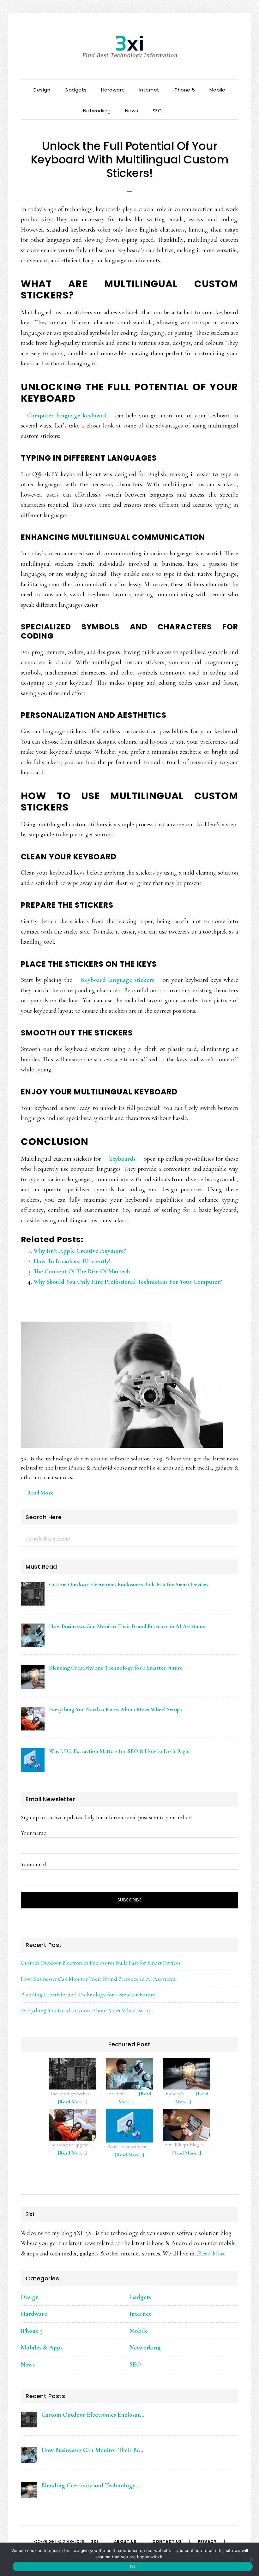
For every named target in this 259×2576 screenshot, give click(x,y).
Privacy (207, 2541)
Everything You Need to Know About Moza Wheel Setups (87, 2010)
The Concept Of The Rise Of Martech (82, 1271)
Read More (40, 1493)
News (28, 2365)
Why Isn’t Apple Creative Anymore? (80, 1251)
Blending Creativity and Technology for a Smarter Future (88, 1995)
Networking (145, 2348)
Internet (140, 2314)
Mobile (139, 2331)
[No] (251, 2559)
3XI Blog (129, 47)
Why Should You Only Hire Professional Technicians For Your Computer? (128, 1282)
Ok (133, 2567)
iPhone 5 (32, 2331)
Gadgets (140, 2297)
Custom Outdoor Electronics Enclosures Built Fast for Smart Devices (101, 1963)
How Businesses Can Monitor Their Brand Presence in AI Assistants (98, 1979)
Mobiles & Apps (42, 2348)
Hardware (34, 2314)
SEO (135, 2365)
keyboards (122, 1159)
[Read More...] (76, 2105)
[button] (176, 105)
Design (30, 2297)
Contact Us (167, 2541)
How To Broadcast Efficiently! (72, 1261)
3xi (95, 2541)
